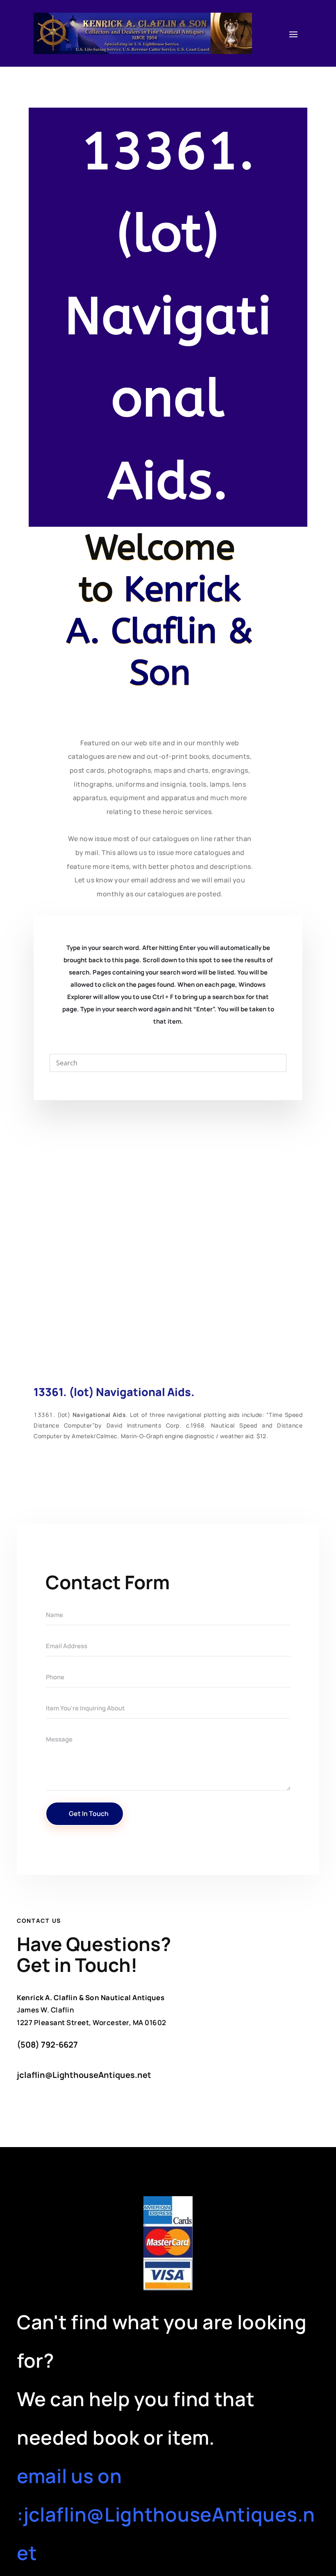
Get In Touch (89, 1814)
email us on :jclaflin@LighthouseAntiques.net (166, 2514)
